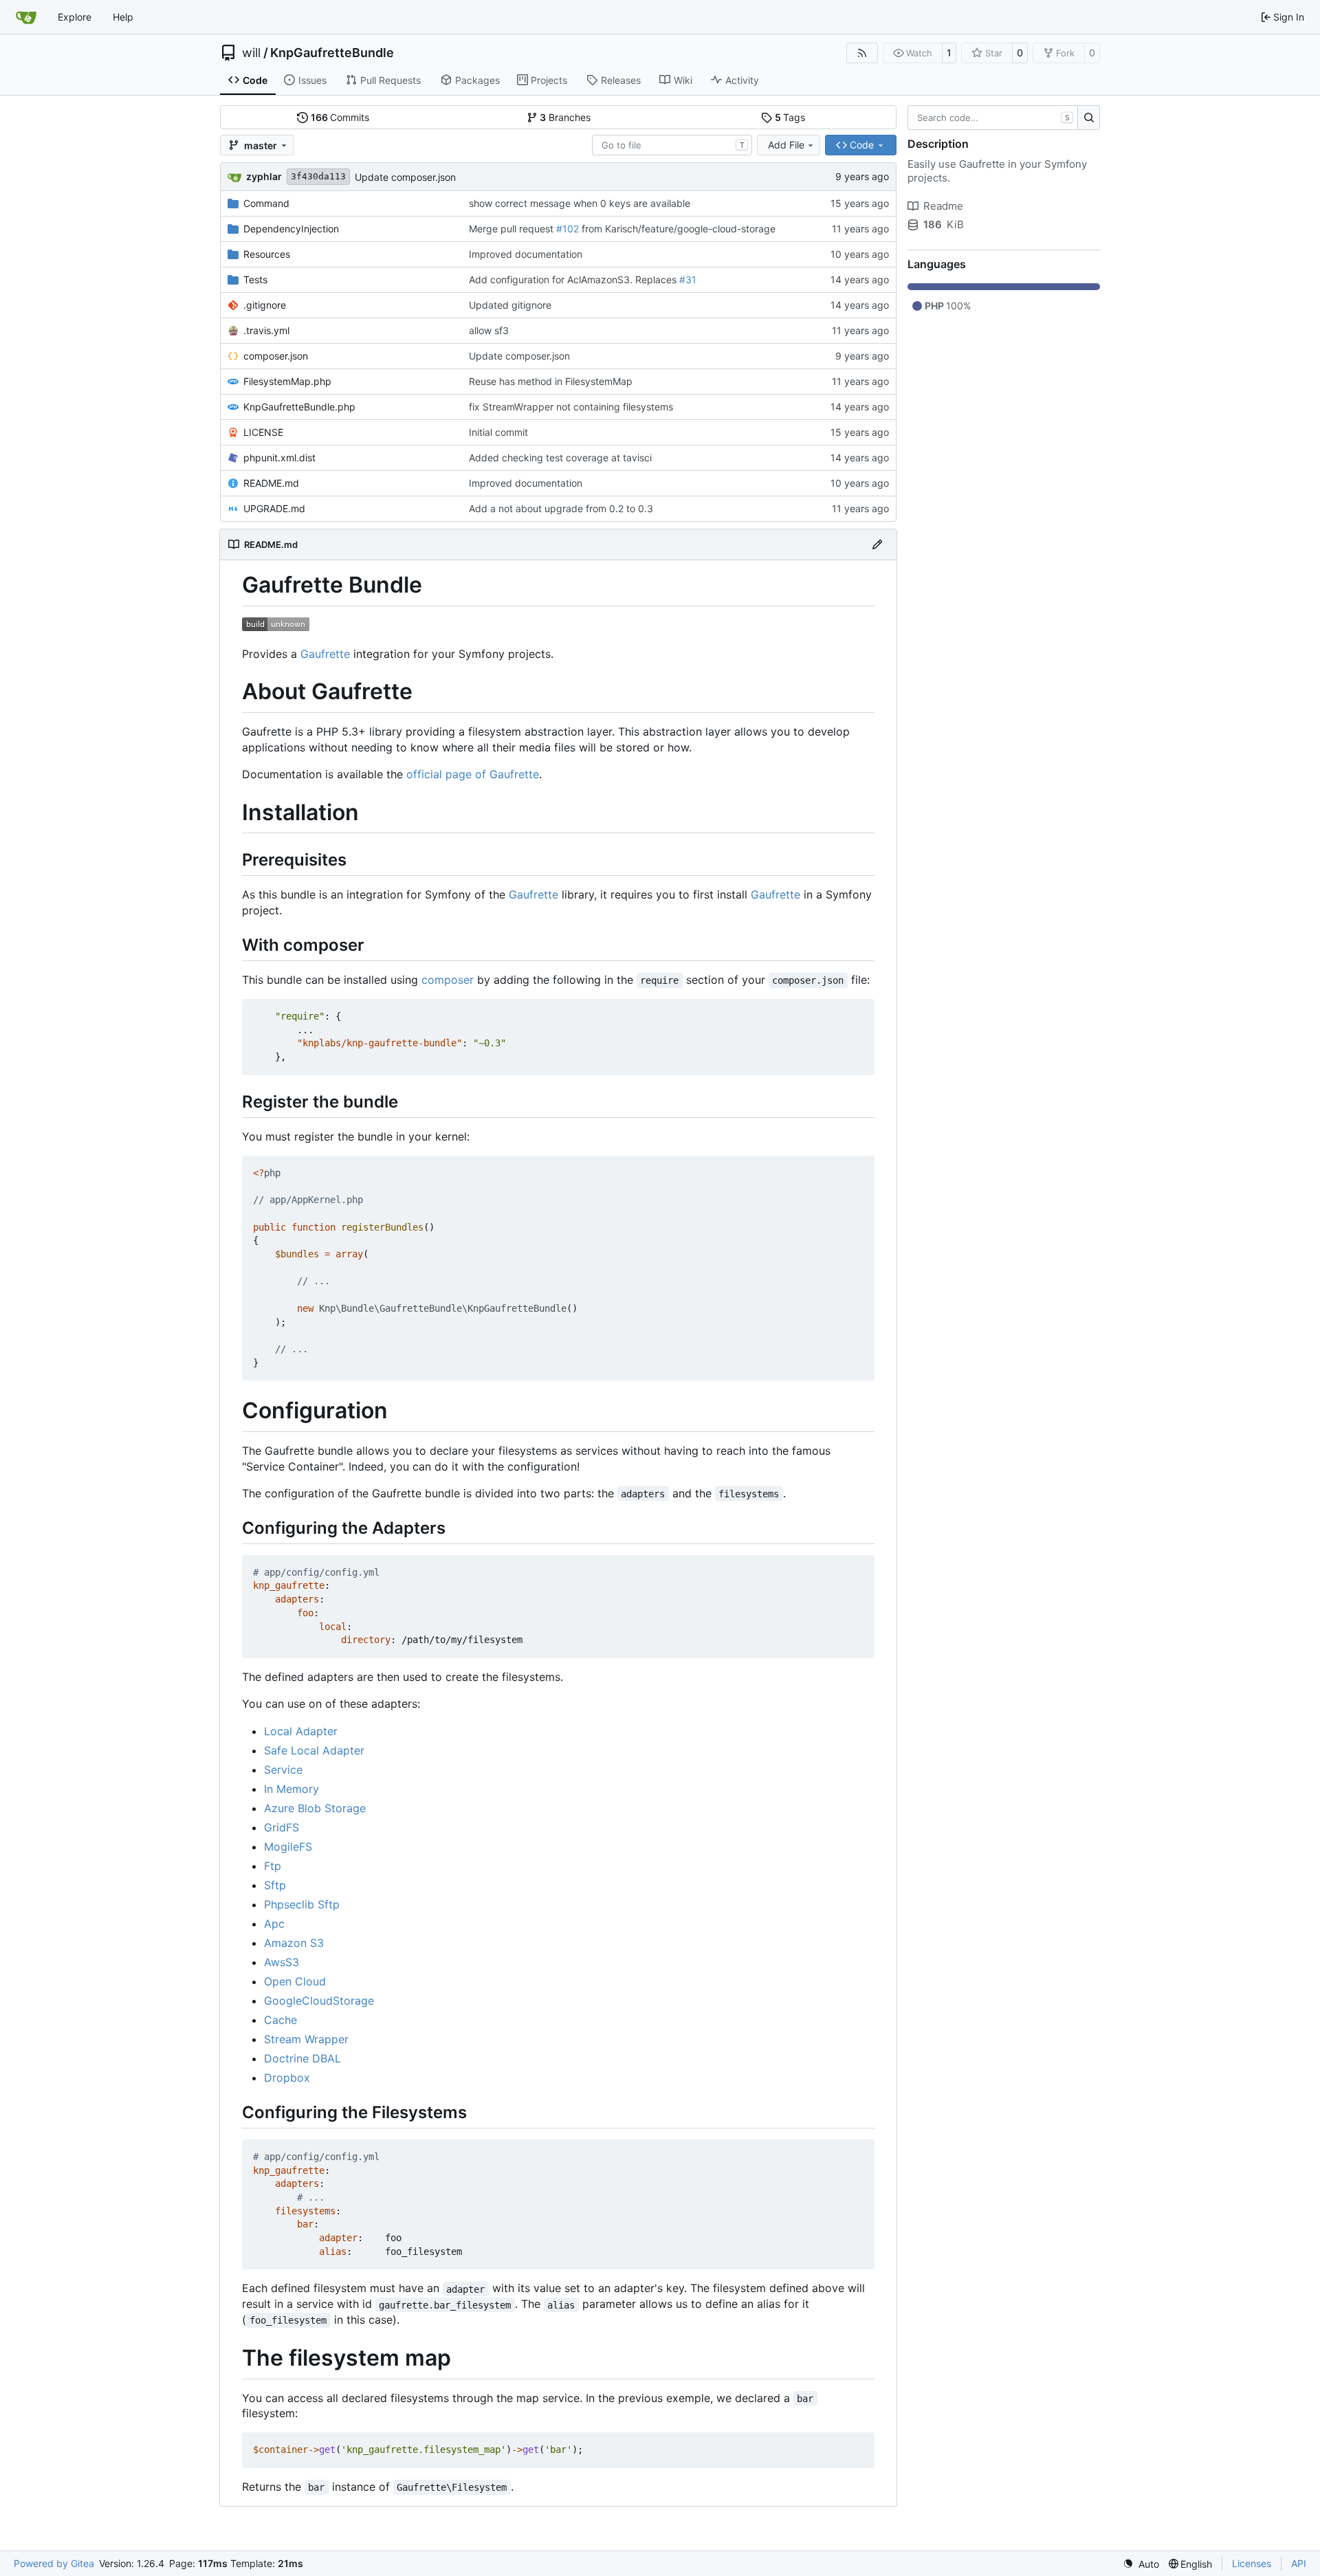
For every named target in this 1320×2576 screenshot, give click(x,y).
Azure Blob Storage (315, 1808)
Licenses (1252, 2563)
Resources (267, 254)
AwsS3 (282, 1962)
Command (266, 203)
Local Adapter (301, 1731)
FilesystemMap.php (287, 381)
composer (448, 980)
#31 (688, 279)
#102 (568, 229)
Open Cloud (295, 1981)
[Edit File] (877, 544)
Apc (274, 1924)
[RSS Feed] (862, 53)
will (251, 53)
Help (123, 17)
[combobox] (672, 145)
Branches (565, 117)
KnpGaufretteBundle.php (299, 407)
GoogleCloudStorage (319, 2001)
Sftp (275, 1885)
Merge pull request (513, 229)
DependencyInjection (291, 229)
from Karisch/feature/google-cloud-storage (677, 229)
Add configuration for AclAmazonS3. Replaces (574, 279)
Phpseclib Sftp (302, 1904)
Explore (75, 17)
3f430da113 (318, 176)
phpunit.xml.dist (279, 458)
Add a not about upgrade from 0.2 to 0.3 (561, 508)
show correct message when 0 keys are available (580, 203)
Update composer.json (405, 177)
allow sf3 (489, 330)
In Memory (291, 1789)
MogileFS (288, 1847)
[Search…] (1089, 118)
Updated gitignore (510, 305)
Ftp (273, 1866)
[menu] (1141, 2564)
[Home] (26, 17)
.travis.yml (266, 330)
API (1299, 2563)
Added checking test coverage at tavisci (560, 458)
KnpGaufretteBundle (332, 53)
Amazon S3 (294, 1943)
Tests (255, 279)
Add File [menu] (786, 145)
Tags (790, 117)
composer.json (276, 356)
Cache (280, 2020)
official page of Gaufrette (473, 774)
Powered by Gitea (54, 2563)
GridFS (282, 1827)
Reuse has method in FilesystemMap (551, 381)
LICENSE (263, 432)
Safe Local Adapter (314, 1750)
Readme (943, 206)
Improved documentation (526, 254)
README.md (271, 483)
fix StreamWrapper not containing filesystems (571, 407)
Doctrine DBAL (302, 2058)
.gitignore (265, 305)
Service (283, 1770)
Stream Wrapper (306, 2039)
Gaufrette (325, 654)
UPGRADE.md (274, 508)
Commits (340, 117)
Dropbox (287, 2078)
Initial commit (498, 432)
